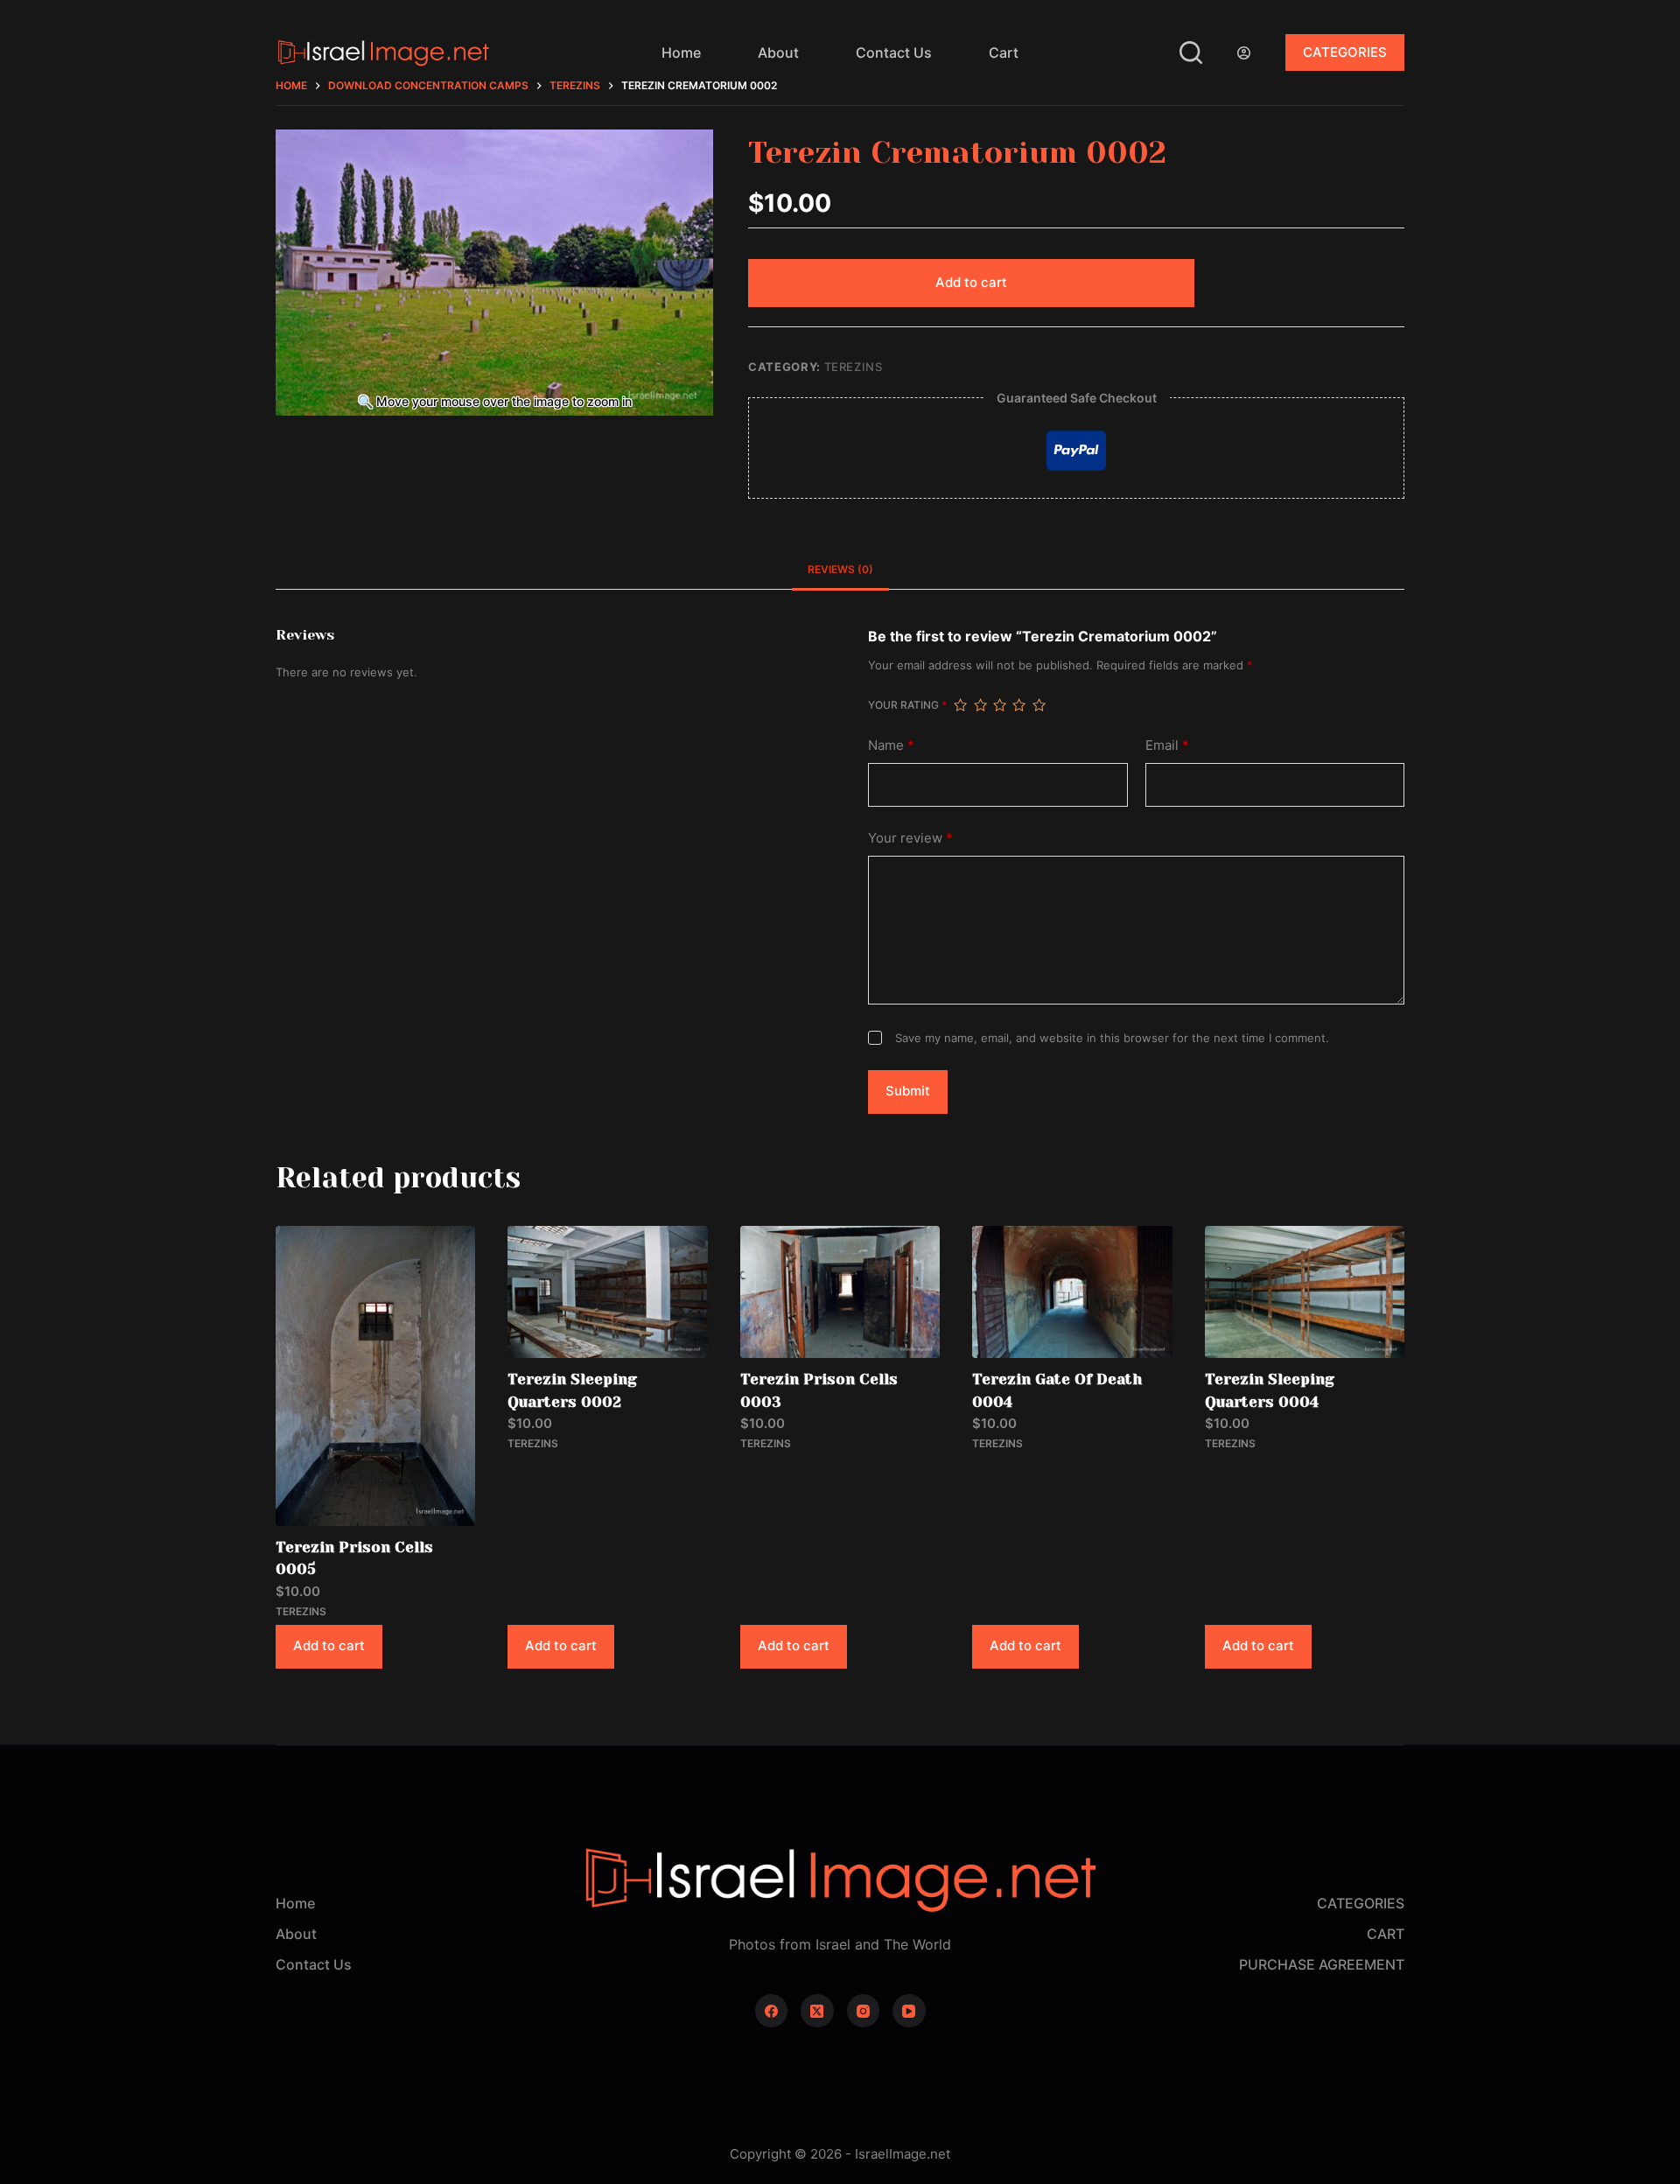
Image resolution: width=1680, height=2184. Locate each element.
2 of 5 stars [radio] (980, 705)
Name (891, 745)
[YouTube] (909, 2011)
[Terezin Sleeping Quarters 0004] (1305, 1292)
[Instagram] (864, 2011)
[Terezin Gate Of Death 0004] (1072, 1292)
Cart (1004, 52)
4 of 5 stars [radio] (1018, 705)
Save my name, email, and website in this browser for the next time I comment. (1112, 1038)
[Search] (1191, 52)
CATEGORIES (1345, 52)
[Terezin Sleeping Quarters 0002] (607, 1292)
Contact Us (894, 52)
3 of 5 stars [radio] (999, 705)
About (778, 52)
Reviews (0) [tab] (840, 569)
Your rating (907, 705)
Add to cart (971, 282)
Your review (910, 838)
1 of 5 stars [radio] (960, 705)
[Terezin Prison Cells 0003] (840, 1292)
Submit (908, 1091)
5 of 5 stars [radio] (1039, 705)
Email (1167, 745)
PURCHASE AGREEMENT (1322, 1964)
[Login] (1244, 53)
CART (1386, 1934)
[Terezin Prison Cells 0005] (375, 1376)
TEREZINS (854, 367)
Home (681, 52)
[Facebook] (772, 2011)
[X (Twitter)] (817, 2011)
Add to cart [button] (329, 1645)
